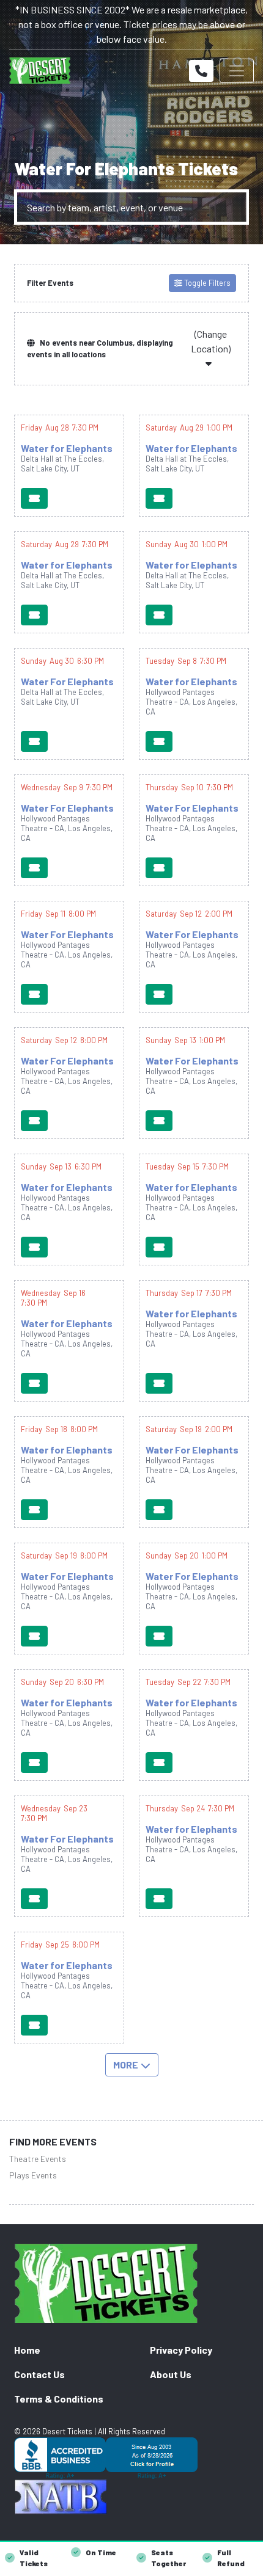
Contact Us (39, 2374)
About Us (171, 2374)
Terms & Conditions (59, 2399)
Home (27, 2350)
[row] (69, 466)
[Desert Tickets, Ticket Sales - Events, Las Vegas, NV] (131, 2458)
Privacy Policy (181, 2350)
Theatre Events (38, 2159)
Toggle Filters (206, 283)
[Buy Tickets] (34, 498)
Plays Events (33, 2175)
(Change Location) (211, 341)
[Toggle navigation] (237, 71)
